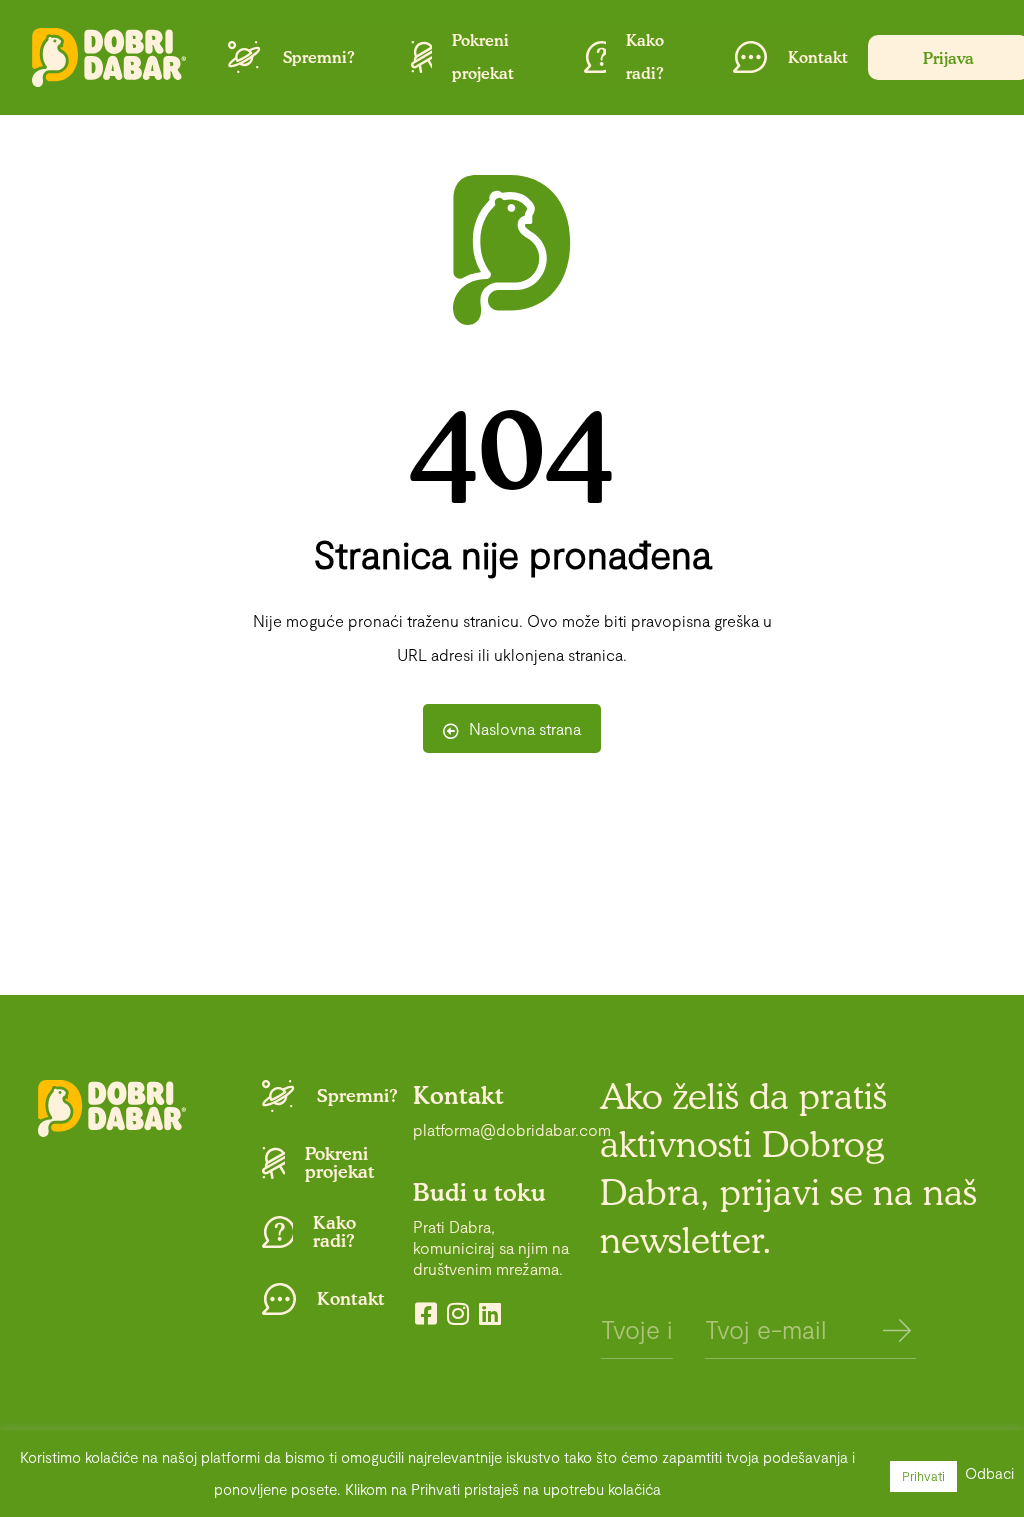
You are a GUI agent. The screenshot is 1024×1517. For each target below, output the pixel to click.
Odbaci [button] (989, 1473)
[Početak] (109, 57)
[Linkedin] (489, 1313)
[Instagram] (457, 1313)
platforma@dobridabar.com (512, 1129)
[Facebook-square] (425, 1313)
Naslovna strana (525, 728)
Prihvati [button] (923, 1476)
